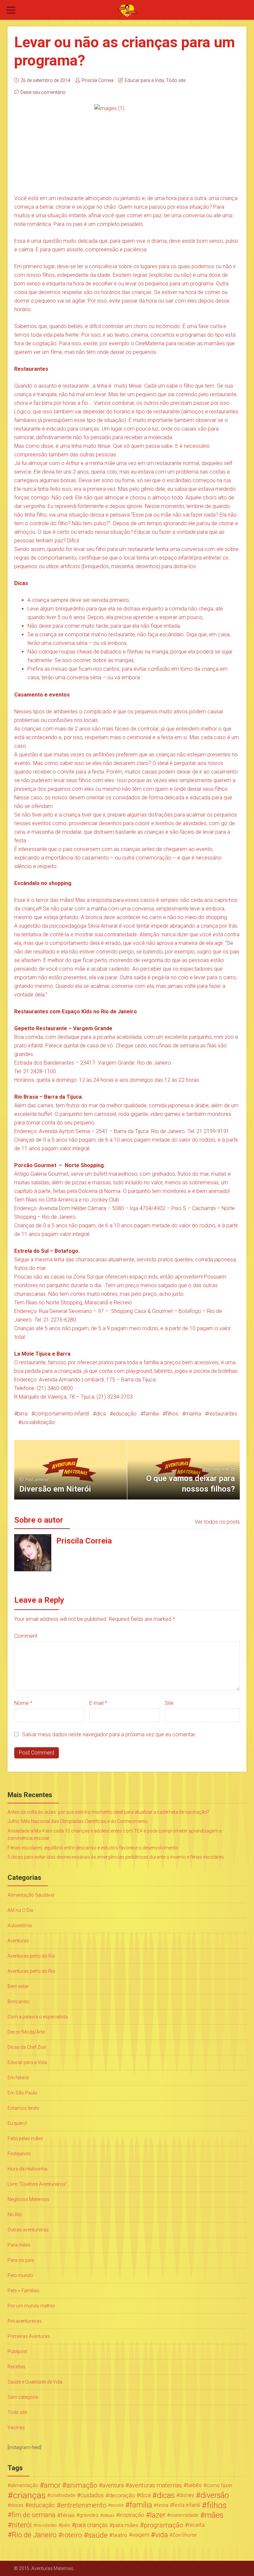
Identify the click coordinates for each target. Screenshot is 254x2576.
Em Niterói (18, 2078)
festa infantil (187, 2505)
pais (66, 2525)
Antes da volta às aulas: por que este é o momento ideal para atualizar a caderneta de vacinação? (108, 1812)
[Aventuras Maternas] (127, 10)
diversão (215, 2495)
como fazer (219, 2485)
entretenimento (84, 2505)
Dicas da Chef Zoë (27, 2047)
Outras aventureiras (28, 2230)
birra (22, 1414)
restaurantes (223, 1414)
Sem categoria (23, 2397)
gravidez (89, 2515)
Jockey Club (105, 1200)
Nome (23, 1703)
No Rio (15, 2215)
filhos (172, 1414)
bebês (194, 2485)
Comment (26, 1636)
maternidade (184, 2515)
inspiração (132, 2515)
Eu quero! (17, 2123)
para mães (126, 2525)
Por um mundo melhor (31, 2306)
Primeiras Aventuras (29, 2336)
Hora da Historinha (27, 2169)
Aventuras (18, 1941)
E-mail (98, 1703)
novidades (46, 2525)
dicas (166, 2495)
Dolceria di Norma (99, 1191)
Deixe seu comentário (43, 92)
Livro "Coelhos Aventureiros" (37, 2184)
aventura (113, 2485)
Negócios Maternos (28, 2199)
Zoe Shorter (185, 2535)
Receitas (17, 2367)
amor (52, 2485)
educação (125, 1414)
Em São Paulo (22, 2093)
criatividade (63, 2495)
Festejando (19, 2154)
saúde (98, 2535)
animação (82, 2485)
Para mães (19, 2245)
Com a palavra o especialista (38, 2017)
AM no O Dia (20, 1910)
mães (214, 2515)
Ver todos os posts (217, 1522)
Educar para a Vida (144, 80)
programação (164, 2525)
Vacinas (16, 2428)
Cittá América (62, 1200)
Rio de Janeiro (34, 2535)
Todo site (176, 80)
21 (101, 1397)
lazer (158, 2515)
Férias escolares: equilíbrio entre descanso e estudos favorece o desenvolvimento (93, 1848)
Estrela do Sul (31, 1251)
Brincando (19, 2002)
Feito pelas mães (25, 2138)
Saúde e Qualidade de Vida (35, 2382)
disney (187, 2495)
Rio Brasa (26, 1097)
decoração (122, 2495)
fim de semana (34, 2515)
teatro (120, 2535)
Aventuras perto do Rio (31, 1956)
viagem (141, 2535)
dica (101, 1414)
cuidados (92, 2495)
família (151, 1414)
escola (117, 2505)
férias (68, 2515)
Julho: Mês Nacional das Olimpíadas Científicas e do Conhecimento (78, 1821)
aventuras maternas (155, 2485)
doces (17, 2505)
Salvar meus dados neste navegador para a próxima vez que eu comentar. (109, 1734)
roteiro (72, 2535)
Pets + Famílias (23, 2291)
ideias (109, 2515)
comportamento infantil (62, 1414)
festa (163, 2505)
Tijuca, (88, 1397)
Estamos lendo (23, 2108)
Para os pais (21, 2260)
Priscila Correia (98, 80)
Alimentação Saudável (31, 1895)
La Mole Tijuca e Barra (42, 1354)
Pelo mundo (20, 2275)
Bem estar (18, 1986)
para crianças (91, 2525)
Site (169, 1703)
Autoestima (20, 1925)
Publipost (18, 2351)
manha (193, 1414)
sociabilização (38, 1422)
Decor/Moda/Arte (26, 2032)
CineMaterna (150, 343)
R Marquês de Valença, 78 (44, 1397)
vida (162, 2535)
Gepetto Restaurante (41, 1028)
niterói (22, 2525)
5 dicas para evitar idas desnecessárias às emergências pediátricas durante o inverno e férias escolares (116, 1857)
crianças (29, 2495)
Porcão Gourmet (36, 1165)
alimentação (24, 2485)
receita (196, 2525)
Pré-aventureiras (25, 2321)
